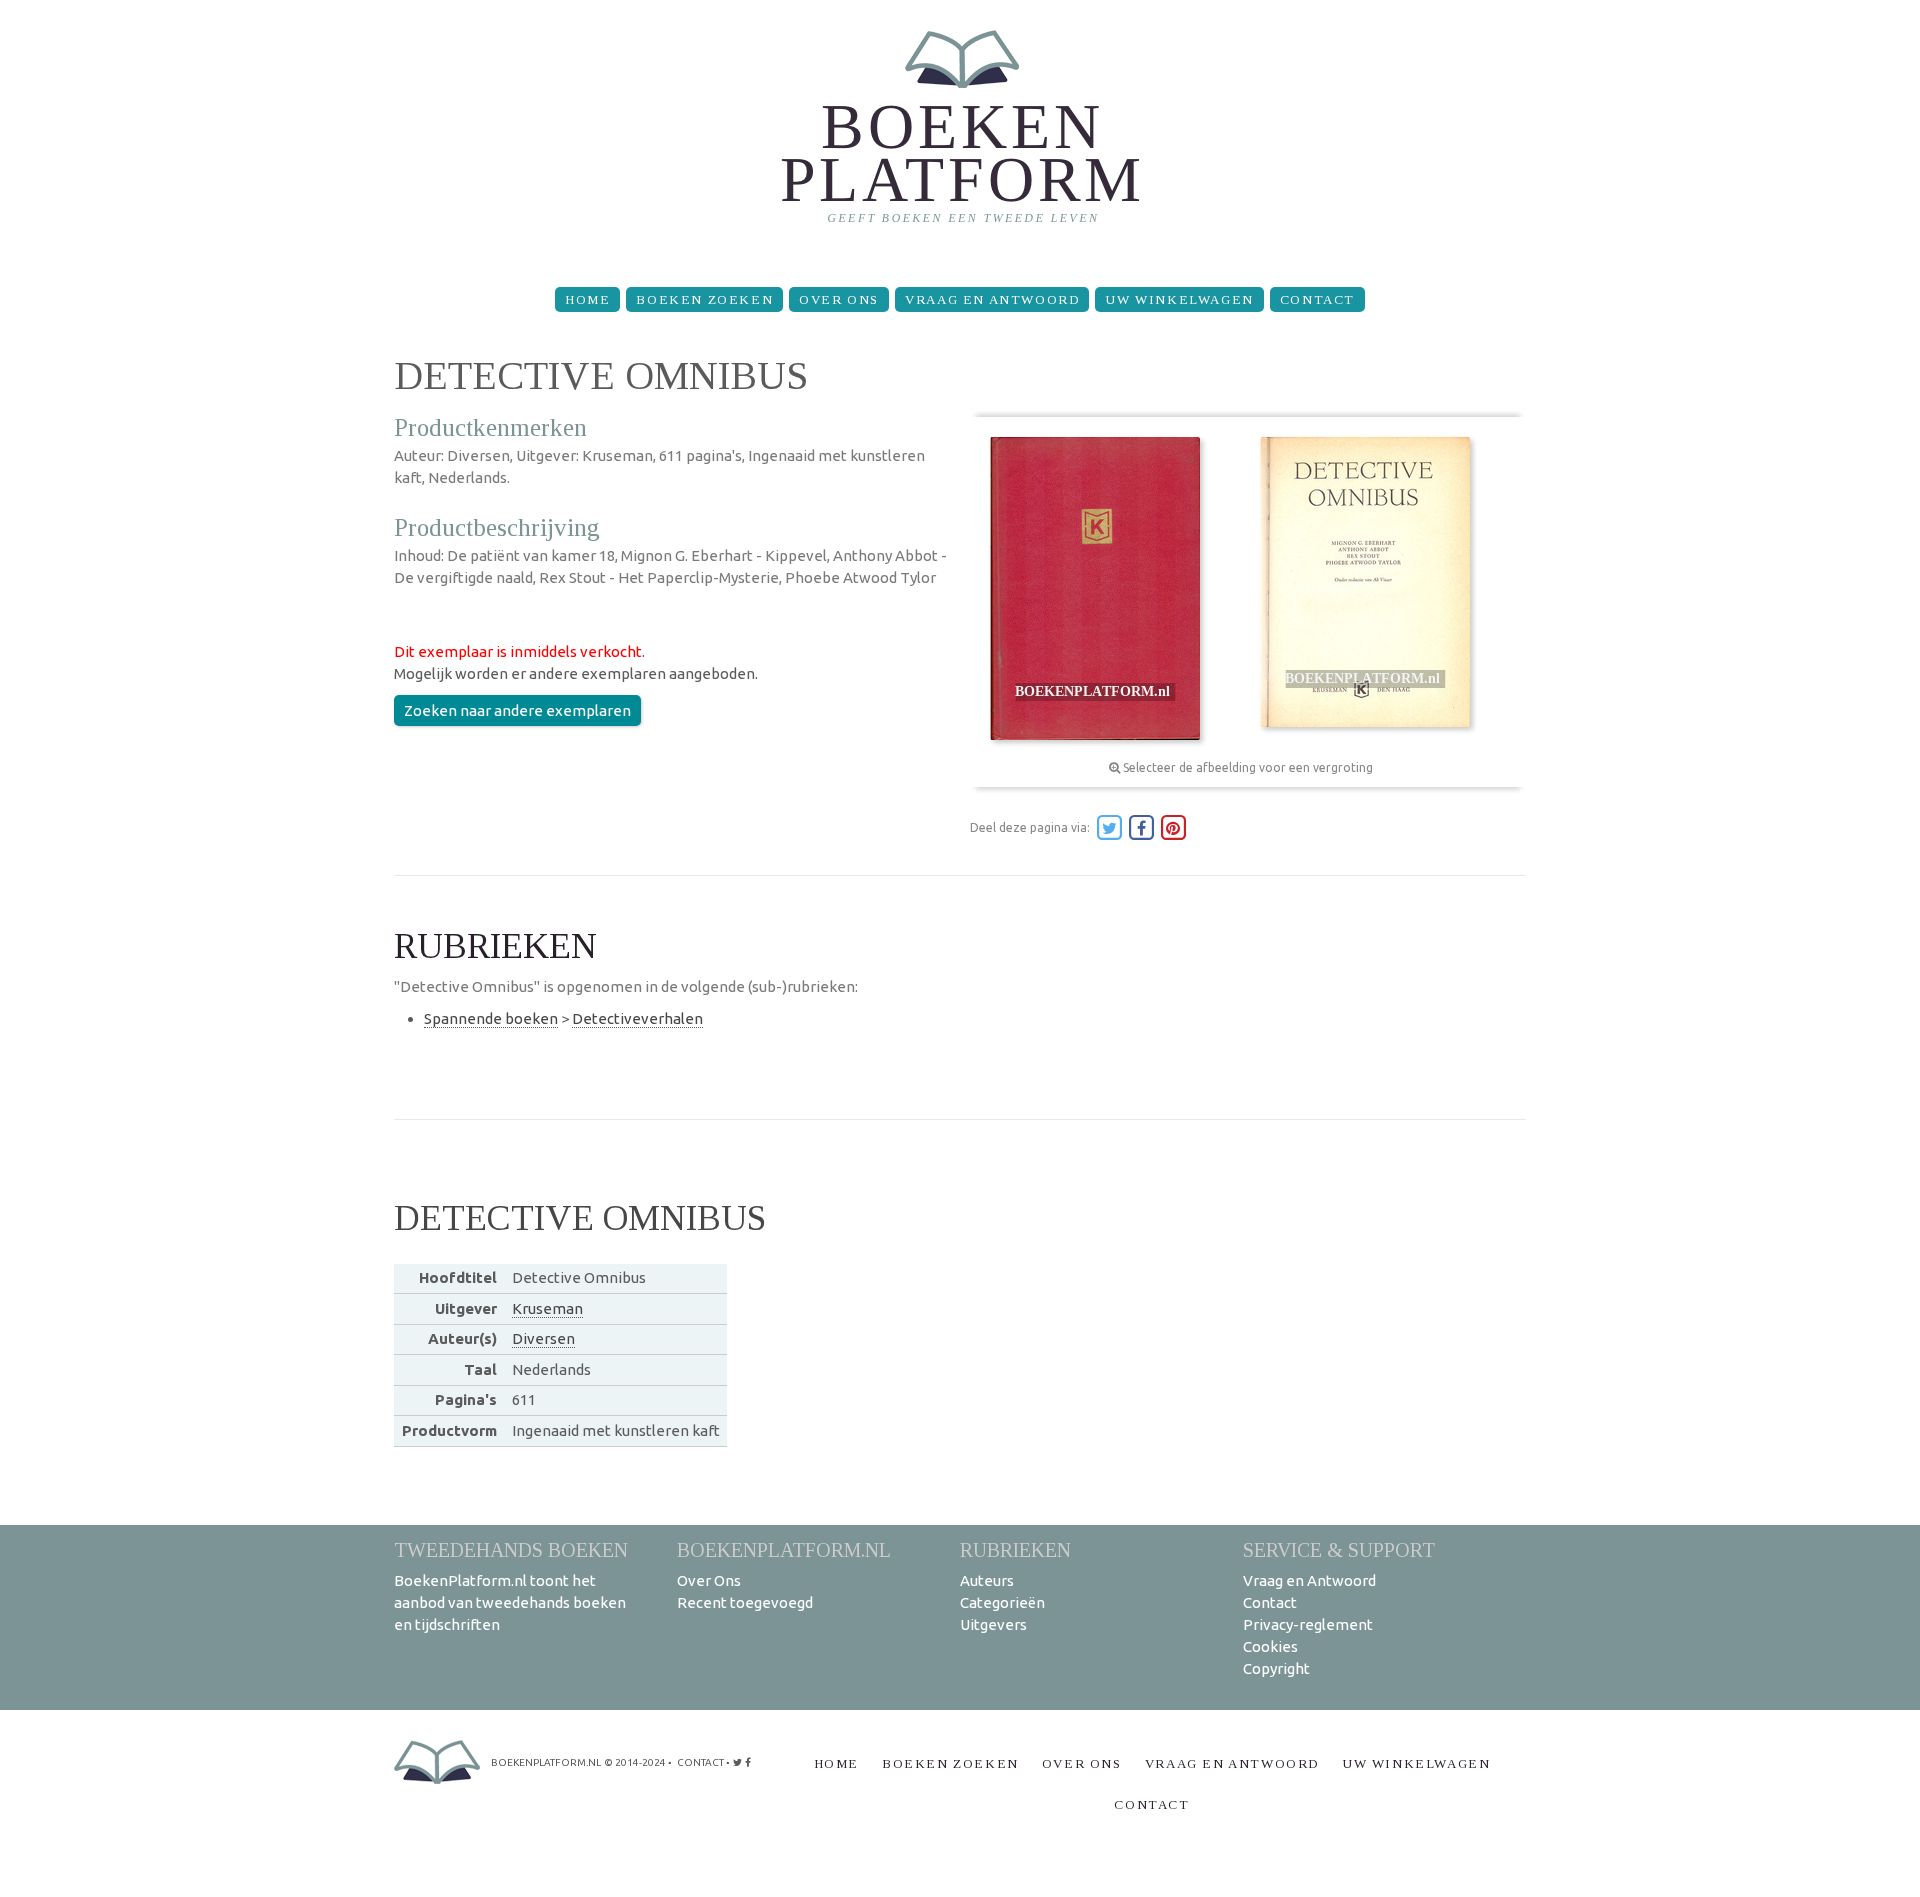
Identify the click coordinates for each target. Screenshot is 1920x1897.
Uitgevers (993, 1624)
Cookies (1270, 1646)
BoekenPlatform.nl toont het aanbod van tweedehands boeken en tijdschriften (510, 1602)
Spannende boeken (491, 1018)
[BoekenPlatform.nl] (960, 135)
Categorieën (1002, 1602)
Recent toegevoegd (745, 1602)
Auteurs (987, 1580)
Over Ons (839, 299)
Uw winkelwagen (1179, 299)
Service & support (1339, 1549)
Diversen (543, 1338)
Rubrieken (1015, 1549)
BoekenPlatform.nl (784, 1549)
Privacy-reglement (1308, 1624)
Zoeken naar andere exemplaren (517, 710)
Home (587, 299)
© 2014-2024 (635, 1762)
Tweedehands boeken (511, 1549)
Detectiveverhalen (637, 1018)
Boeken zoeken (704, 299)
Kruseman (547, 1308)
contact (700, 1762)
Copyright (1276, 1668)
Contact (1317, 299)
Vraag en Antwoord (992, 299)
